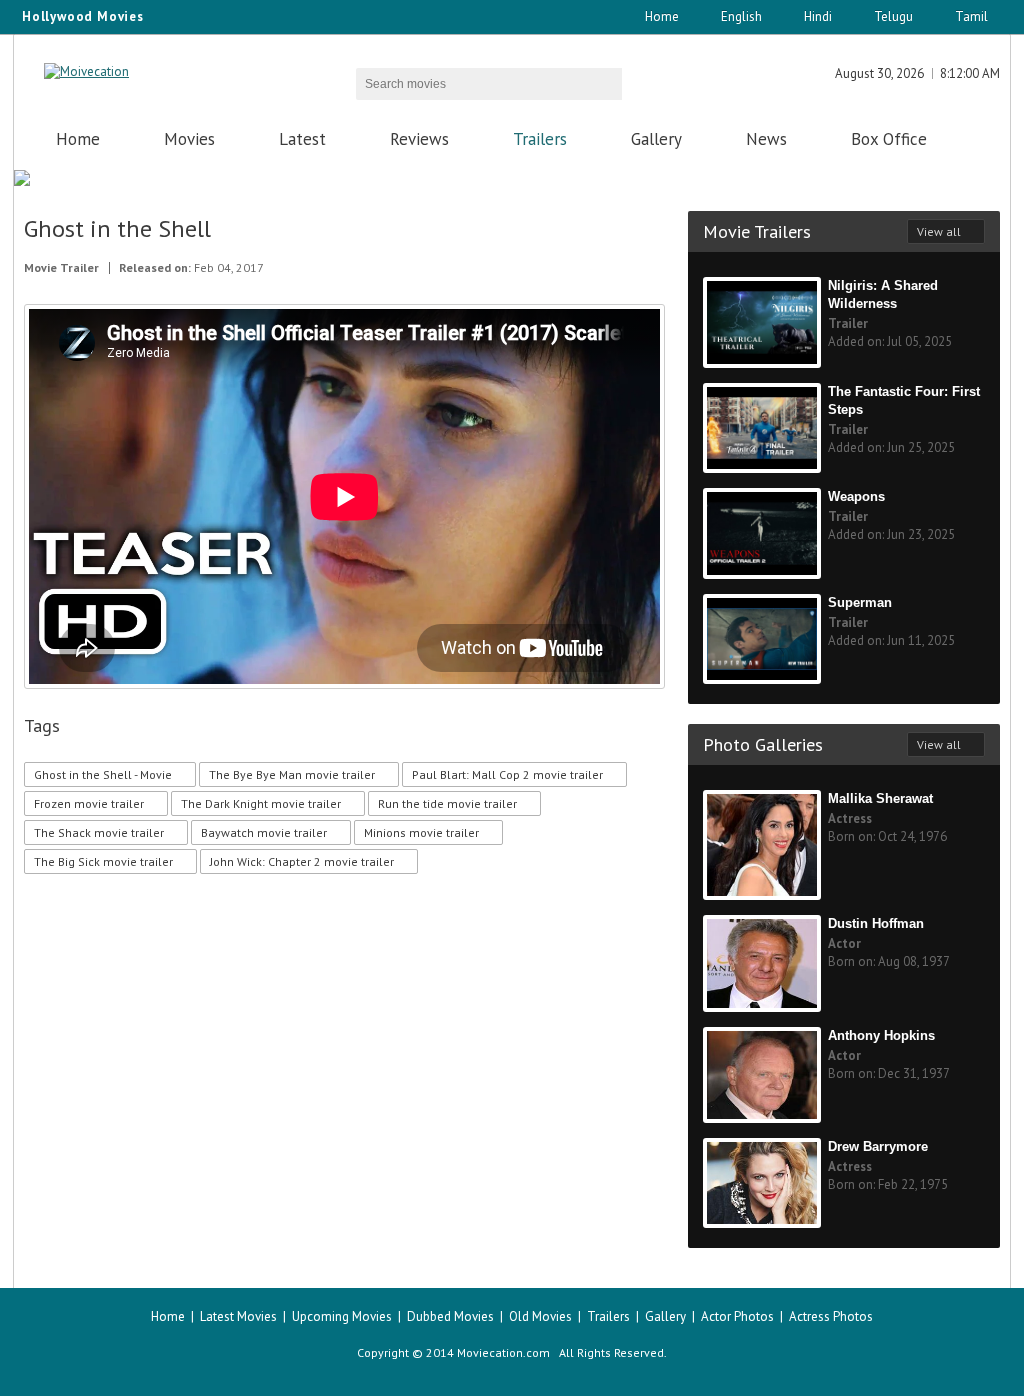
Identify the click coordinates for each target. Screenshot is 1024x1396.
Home (662, 16)
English (741, 16)
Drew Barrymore (878, 1146)
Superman (860, 602)
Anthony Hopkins (881, 1035)
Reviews (419, 139)
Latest (302, 139)
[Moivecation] (86, 71)
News (766, 139)
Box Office (889, 139)
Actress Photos (831, 1316)
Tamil (971, 16)
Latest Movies (238, 1316)
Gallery (656, 139)
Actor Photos (737, 1316)
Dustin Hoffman (876, 923)
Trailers (540, 139)
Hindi (818, 16)
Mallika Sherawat (880, 798)
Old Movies (540, 1316)
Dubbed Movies (450, 1316)
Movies (189, 139)
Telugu (893, 16)
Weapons (856, 496)
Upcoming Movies (342, 1316)
